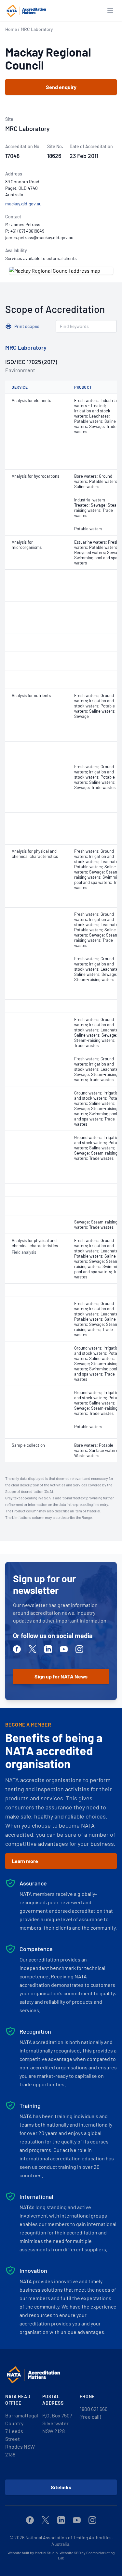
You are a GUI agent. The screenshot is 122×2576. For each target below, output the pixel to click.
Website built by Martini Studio (33, 2553)
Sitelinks (61, 2487)
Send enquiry (61, 87)
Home (11, 29)
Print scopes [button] (27, 326)
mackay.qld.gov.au (23, 204)
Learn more (25, 1861)
